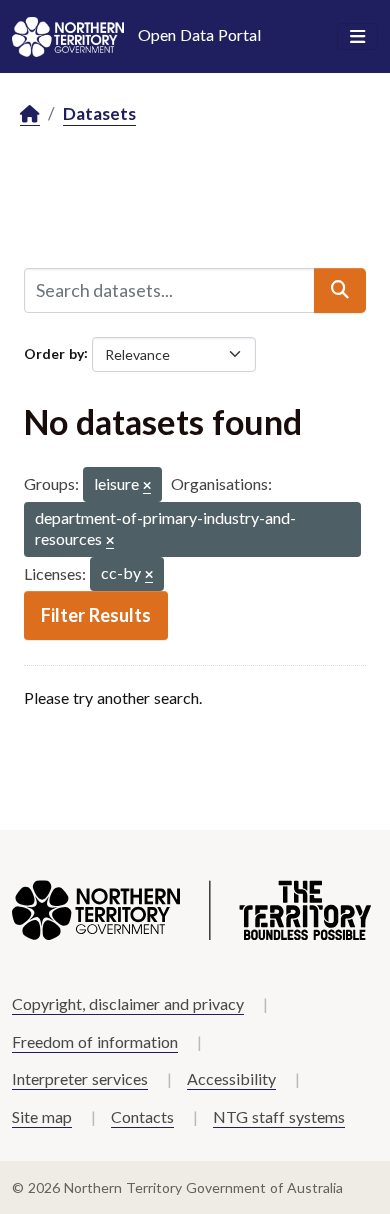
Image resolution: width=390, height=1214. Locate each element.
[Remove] (147, 486)
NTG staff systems (279, 1116)
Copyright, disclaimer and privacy (128, 1003)
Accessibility (231, 1078)
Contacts (142, 1116)
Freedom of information (95, 1041)
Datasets (99, 113)
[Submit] (340, 290)
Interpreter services (80, 1078)
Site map (42, 1116)
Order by (54, 352)
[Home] (30, 114)
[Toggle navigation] (357, 37)
